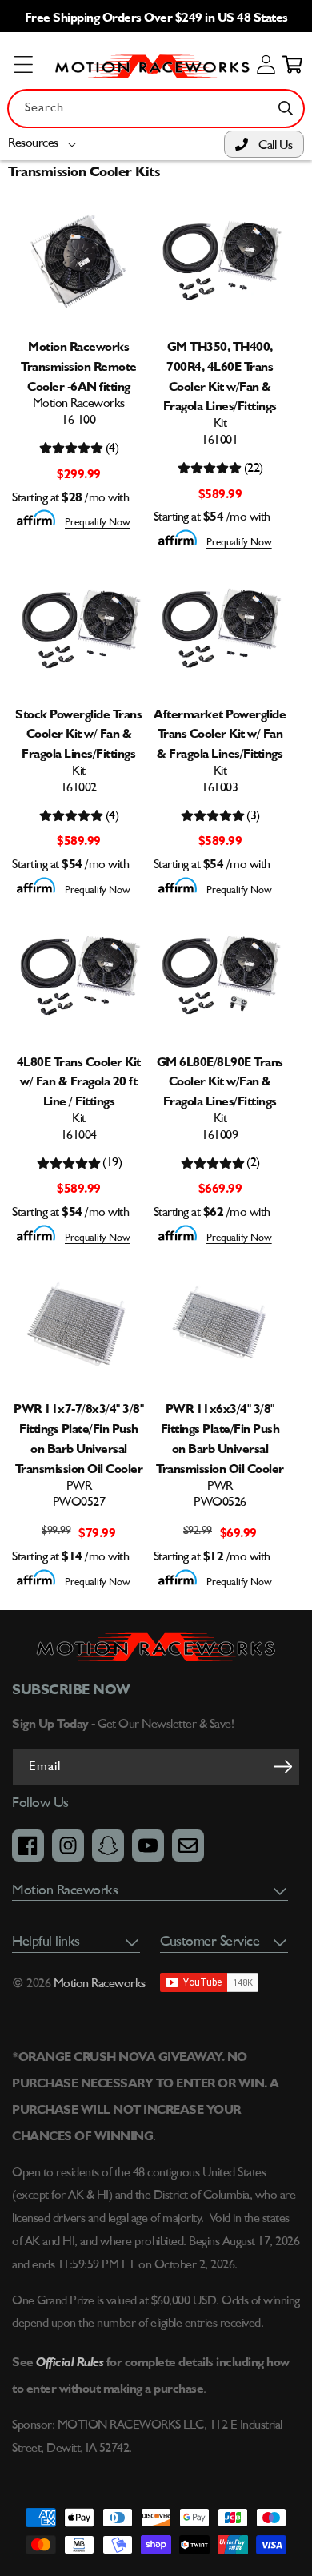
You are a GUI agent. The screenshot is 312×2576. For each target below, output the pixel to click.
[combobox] (156, 109)
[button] (45, 144)
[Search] (286, 108)
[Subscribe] (282, 1766)
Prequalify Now (98, 523)
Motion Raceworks (100, 1984)
